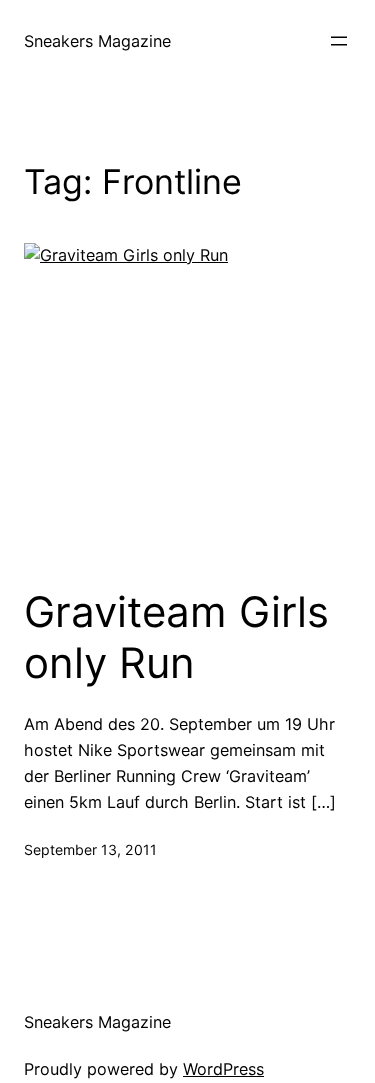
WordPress (223, 1069)
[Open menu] (339, 41)
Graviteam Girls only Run (176, 637)
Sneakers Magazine (97, 41)
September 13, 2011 (90, 849)
